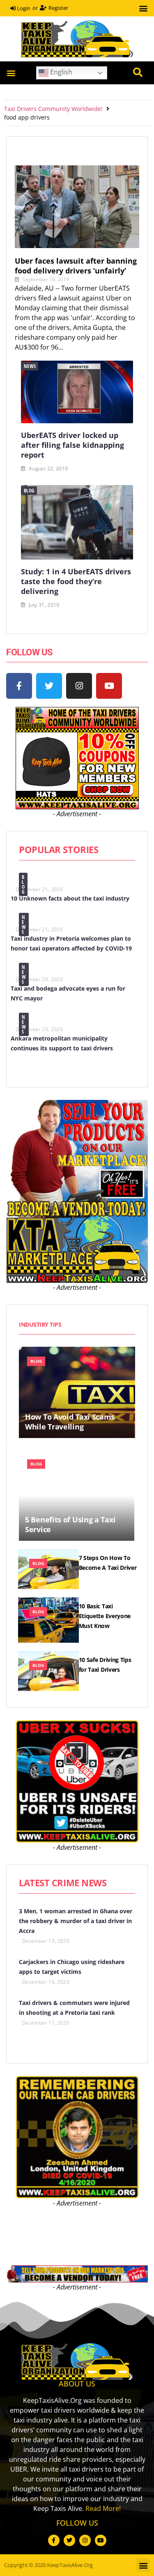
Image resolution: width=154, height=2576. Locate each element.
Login (23, 8)
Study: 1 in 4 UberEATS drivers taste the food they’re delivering (76, 581)
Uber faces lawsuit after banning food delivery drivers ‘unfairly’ (76, 266)
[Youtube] (109, 686)
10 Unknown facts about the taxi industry (70, 898)
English (60, 72)
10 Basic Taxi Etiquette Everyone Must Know (105, 1616)
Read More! (103, 2508)
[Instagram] (79, 686)
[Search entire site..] (138, 73)
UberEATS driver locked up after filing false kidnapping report (72, 445)
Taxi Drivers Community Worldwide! (53, 109)
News (30, 366)
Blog (29, 491)
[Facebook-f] (19, 686)
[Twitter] (49, 686)
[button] (143, 8)
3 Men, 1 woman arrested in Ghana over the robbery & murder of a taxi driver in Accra (76, 1921)
